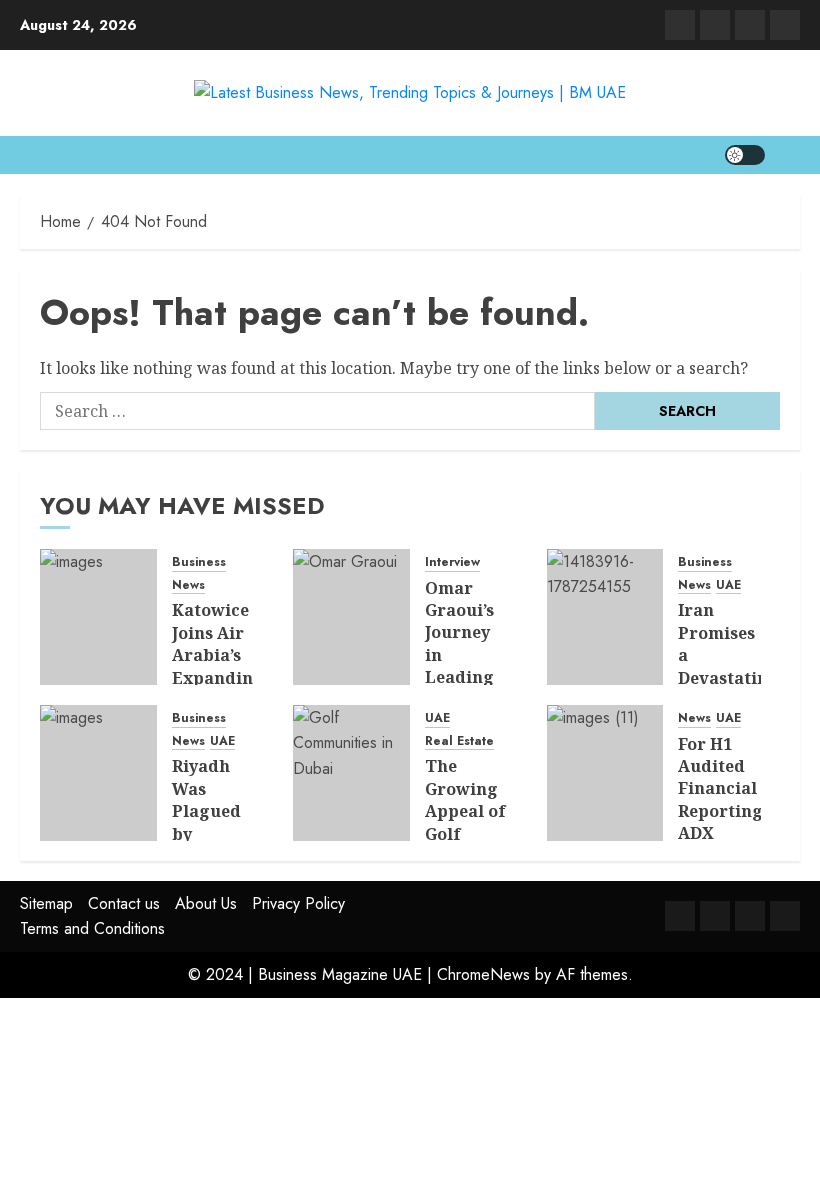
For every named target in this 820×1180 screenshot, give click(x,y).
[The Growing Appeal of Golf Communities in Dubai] (351, 773)
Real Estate (459, 741)
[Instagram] (750, 25)
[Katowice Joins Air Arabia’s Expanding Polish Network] (98, 617)
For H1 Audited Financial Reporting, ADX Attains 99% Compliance (727, 822)
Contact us (124, 903)
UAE (728, 585)
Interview (452, 562)
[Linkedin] (680, 25)
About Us (206, 903)
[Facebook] (785, 25)
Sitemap (46, 903)
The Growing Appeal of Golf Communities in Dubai (480, 822)
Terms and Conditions (92, 928)
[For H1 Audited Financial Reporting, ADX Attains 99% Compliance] (605, 773)
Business (199, 562)
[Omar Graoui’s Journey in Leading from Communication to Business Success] (351, 617)
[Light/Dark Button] (745, 155)
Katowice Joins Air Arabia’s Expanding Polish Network (218, 666)
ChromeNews (483, 974)
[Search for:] (317, 411)
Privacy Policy (298, 903)
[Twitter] (715, 25)
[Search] (787, 155)
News (188, 585)
